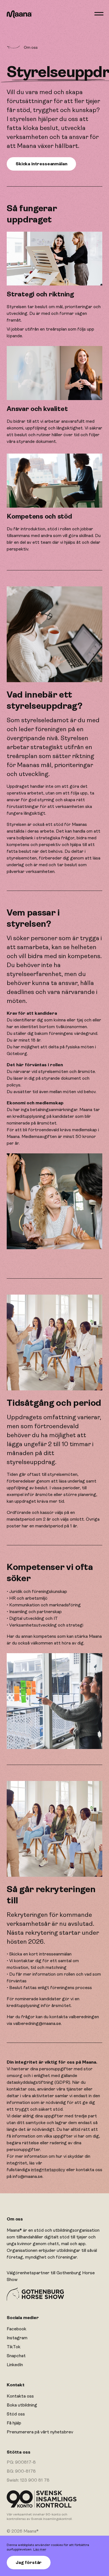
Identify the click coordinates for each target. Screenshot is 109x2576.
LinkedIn (15, 2365)
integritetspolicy (48, 2170)
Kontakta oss (20, 2396)
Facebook (16, 2329)
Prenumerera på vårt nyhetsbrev (40, 2432)
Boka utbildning (22, 2405)
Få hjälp (14, 2423)
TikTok (14, 2347)
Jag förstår (29, 2563)
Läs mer (40, 2549)
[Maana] (19, 14)
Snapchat (16, 2356)
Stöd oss (16, 2414)
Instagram (17, 2338)
